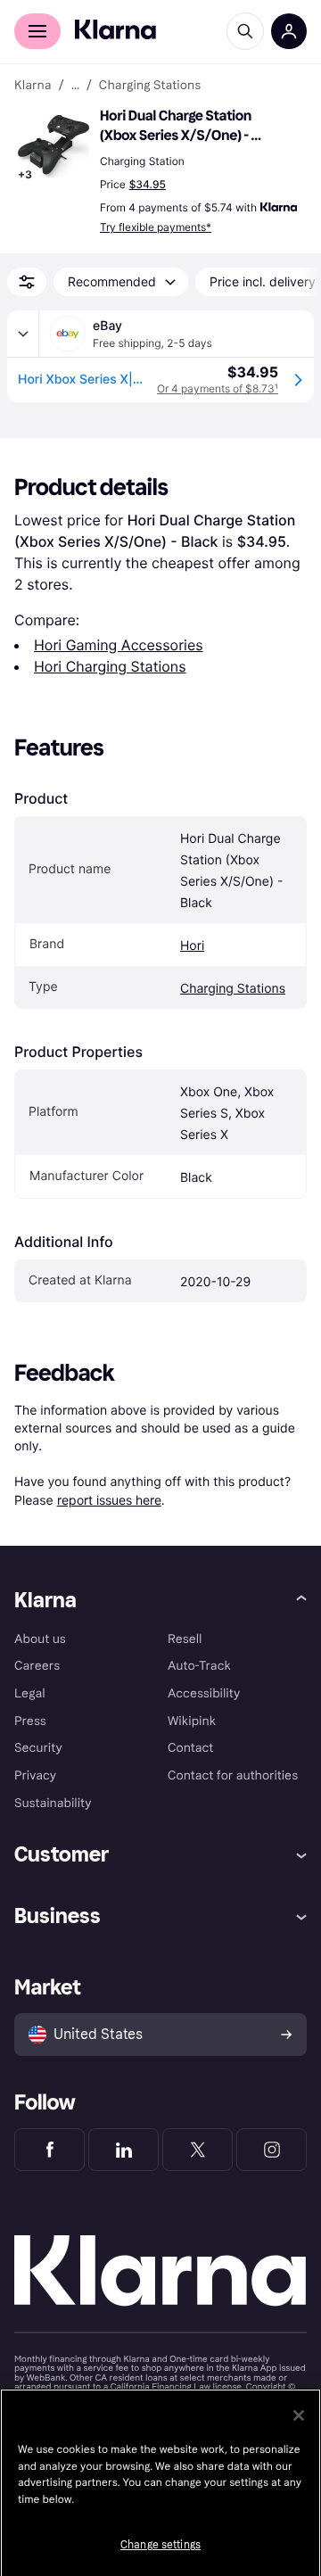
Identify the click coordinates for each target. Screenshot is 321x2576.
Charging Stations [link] (150, 86)
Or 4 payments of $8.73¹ (218, 388)
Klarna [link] (33, 86)
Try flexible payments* (156, 227)
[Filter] (27, 282)
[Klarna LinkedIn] (123, 2150)
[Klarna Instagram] (272, 2150)
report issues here (109, 1500)
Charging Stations (233, 989)
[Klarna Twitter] (198, 2150)
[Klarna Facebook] (49, 2150)
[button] (53, 146)
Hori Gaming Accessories (119, 645)
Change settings (160, 2545)
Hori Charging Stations (110, 666)
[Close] (299, 2415)
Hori (192, 946)
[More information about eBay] (23, 334)
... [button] (75, 86)
